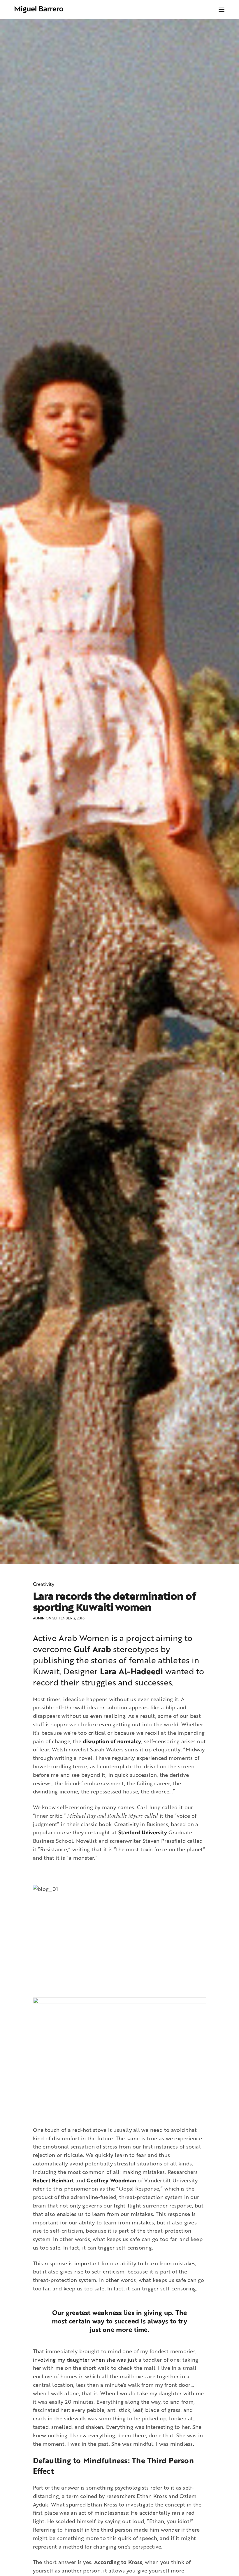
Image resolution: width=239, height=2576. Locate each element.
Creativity (44, 1584)
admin (39, 1618)
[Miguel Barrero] (39, 9)
